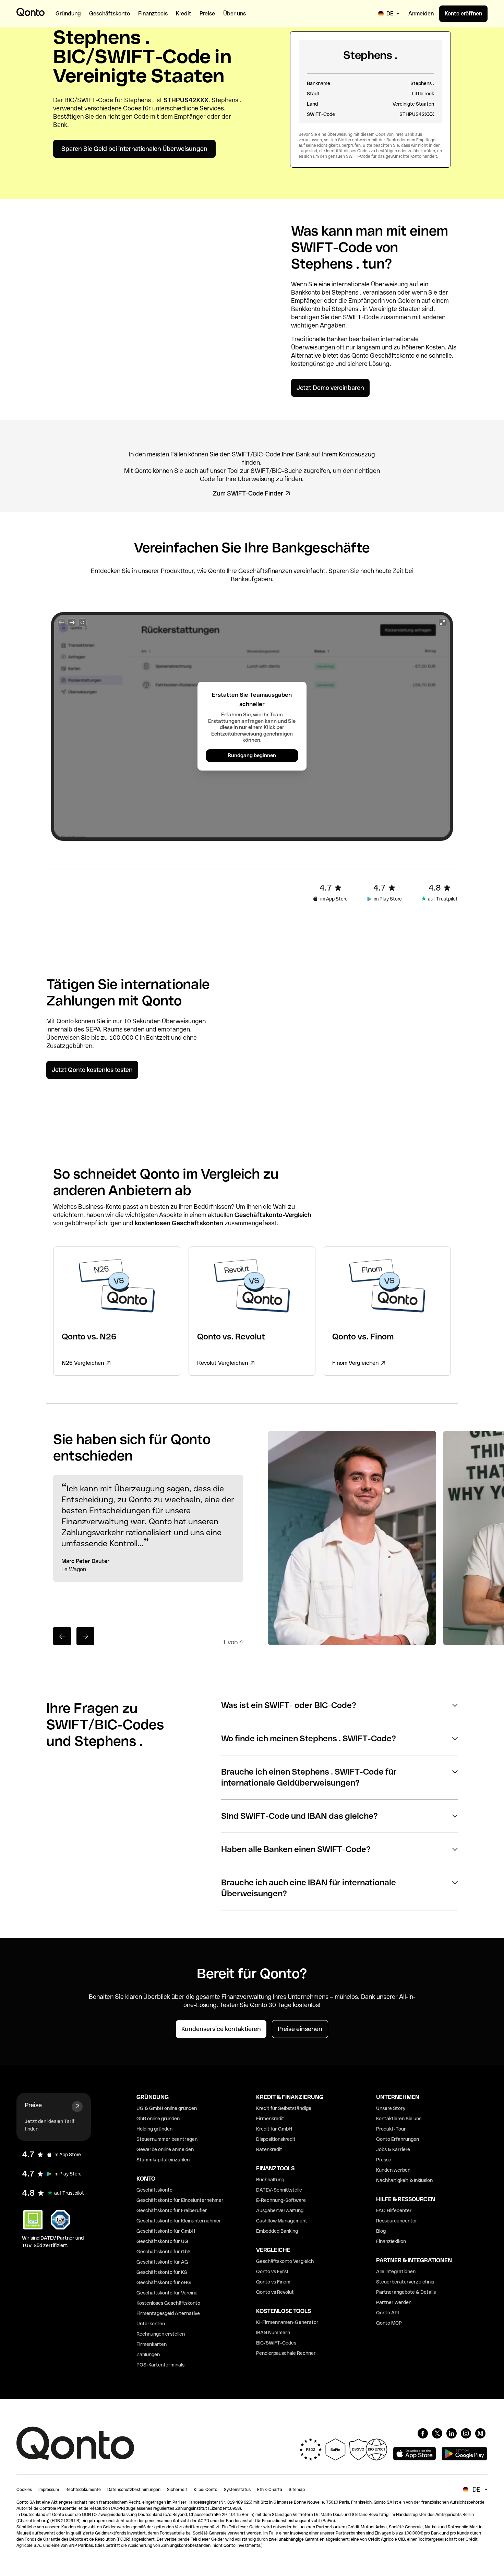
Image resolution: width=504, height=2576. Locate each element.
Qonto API (387, 2313)
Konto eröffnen (463, 14)
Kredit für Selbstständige (284, 2108)
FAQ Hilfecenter (394, 2210)
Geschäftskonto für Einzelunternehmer (180, 2200)
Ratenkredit (269, 2149)
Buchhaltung (270, 2180)
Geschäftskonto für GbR (164, 2252)
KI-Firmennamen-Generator (287, 2322)
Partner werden (394, 2302)
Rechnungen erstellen (161, 2334)
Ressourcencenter (397, 2221)
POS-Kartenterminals (160, 2365)
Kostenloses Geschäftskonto (168, 2303)
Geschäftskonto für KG (162, 2272)
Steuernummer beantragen (167, 2139)
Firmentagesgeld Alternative (168, 2313)
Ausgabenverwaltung (280, 2210)
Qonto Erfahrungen (398, 2139)
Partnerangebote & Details (406, 2292)
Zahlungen (148, 2354)
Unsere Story (391, 2108)
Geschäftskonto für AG (162, 2262)
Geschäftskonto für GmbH (166, 2231)
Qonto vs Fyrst (272, 2271)
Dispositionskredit (276, 2139)
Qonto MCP (389, 2323)
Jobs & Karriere (393, 2149)
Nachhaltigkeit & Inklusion (404, 2180)
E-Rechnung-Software (281, 2200)
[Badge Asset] (423, 2433)
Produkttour (177, 571)
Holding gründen (154, 2129)
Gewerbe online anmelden (165, 2149)
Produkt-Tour (391, 2129)
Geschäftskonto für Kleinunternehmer (179, 2221)
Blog (381, 2231)
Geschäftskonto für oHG (164, 2282)
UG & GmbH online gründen (167, 2108)
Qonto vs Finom (273, 2282)
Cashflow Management (282, 2221)
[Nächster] (85, 1636)
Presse (384, 2160)
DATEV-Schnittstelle (279, 2190)
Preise (33, 2105)
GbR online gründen (158, 2119)
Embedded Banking (277, 2231)
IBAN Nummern (273, 2333)
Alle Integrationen (396, 2271)
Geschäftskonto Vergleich (285, 2261)
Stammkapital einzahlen (163, 2160)
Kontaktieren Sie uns (399, 2119)
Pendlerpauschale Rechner (286, 2353)
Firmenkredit (270, 2119)
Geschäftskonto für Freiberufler (172, 2210)
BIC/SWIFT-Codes (276, 2343)
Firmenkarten (152, 2344)
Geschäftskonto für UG (162, 2241)
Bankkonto (306, 292)
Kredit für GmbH (274, 2129)
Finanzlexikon (391, 2241)
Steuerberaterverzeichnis (405, 2282)
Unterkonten (151, 2324)
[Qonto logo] (31, 12)
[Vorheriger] (62, 1636)
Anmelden (421, 14)
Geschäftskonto (392, 355)
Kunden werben (393, 2170)
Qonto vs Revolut (275, 2292)
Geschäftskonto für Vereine (167, 2293)
